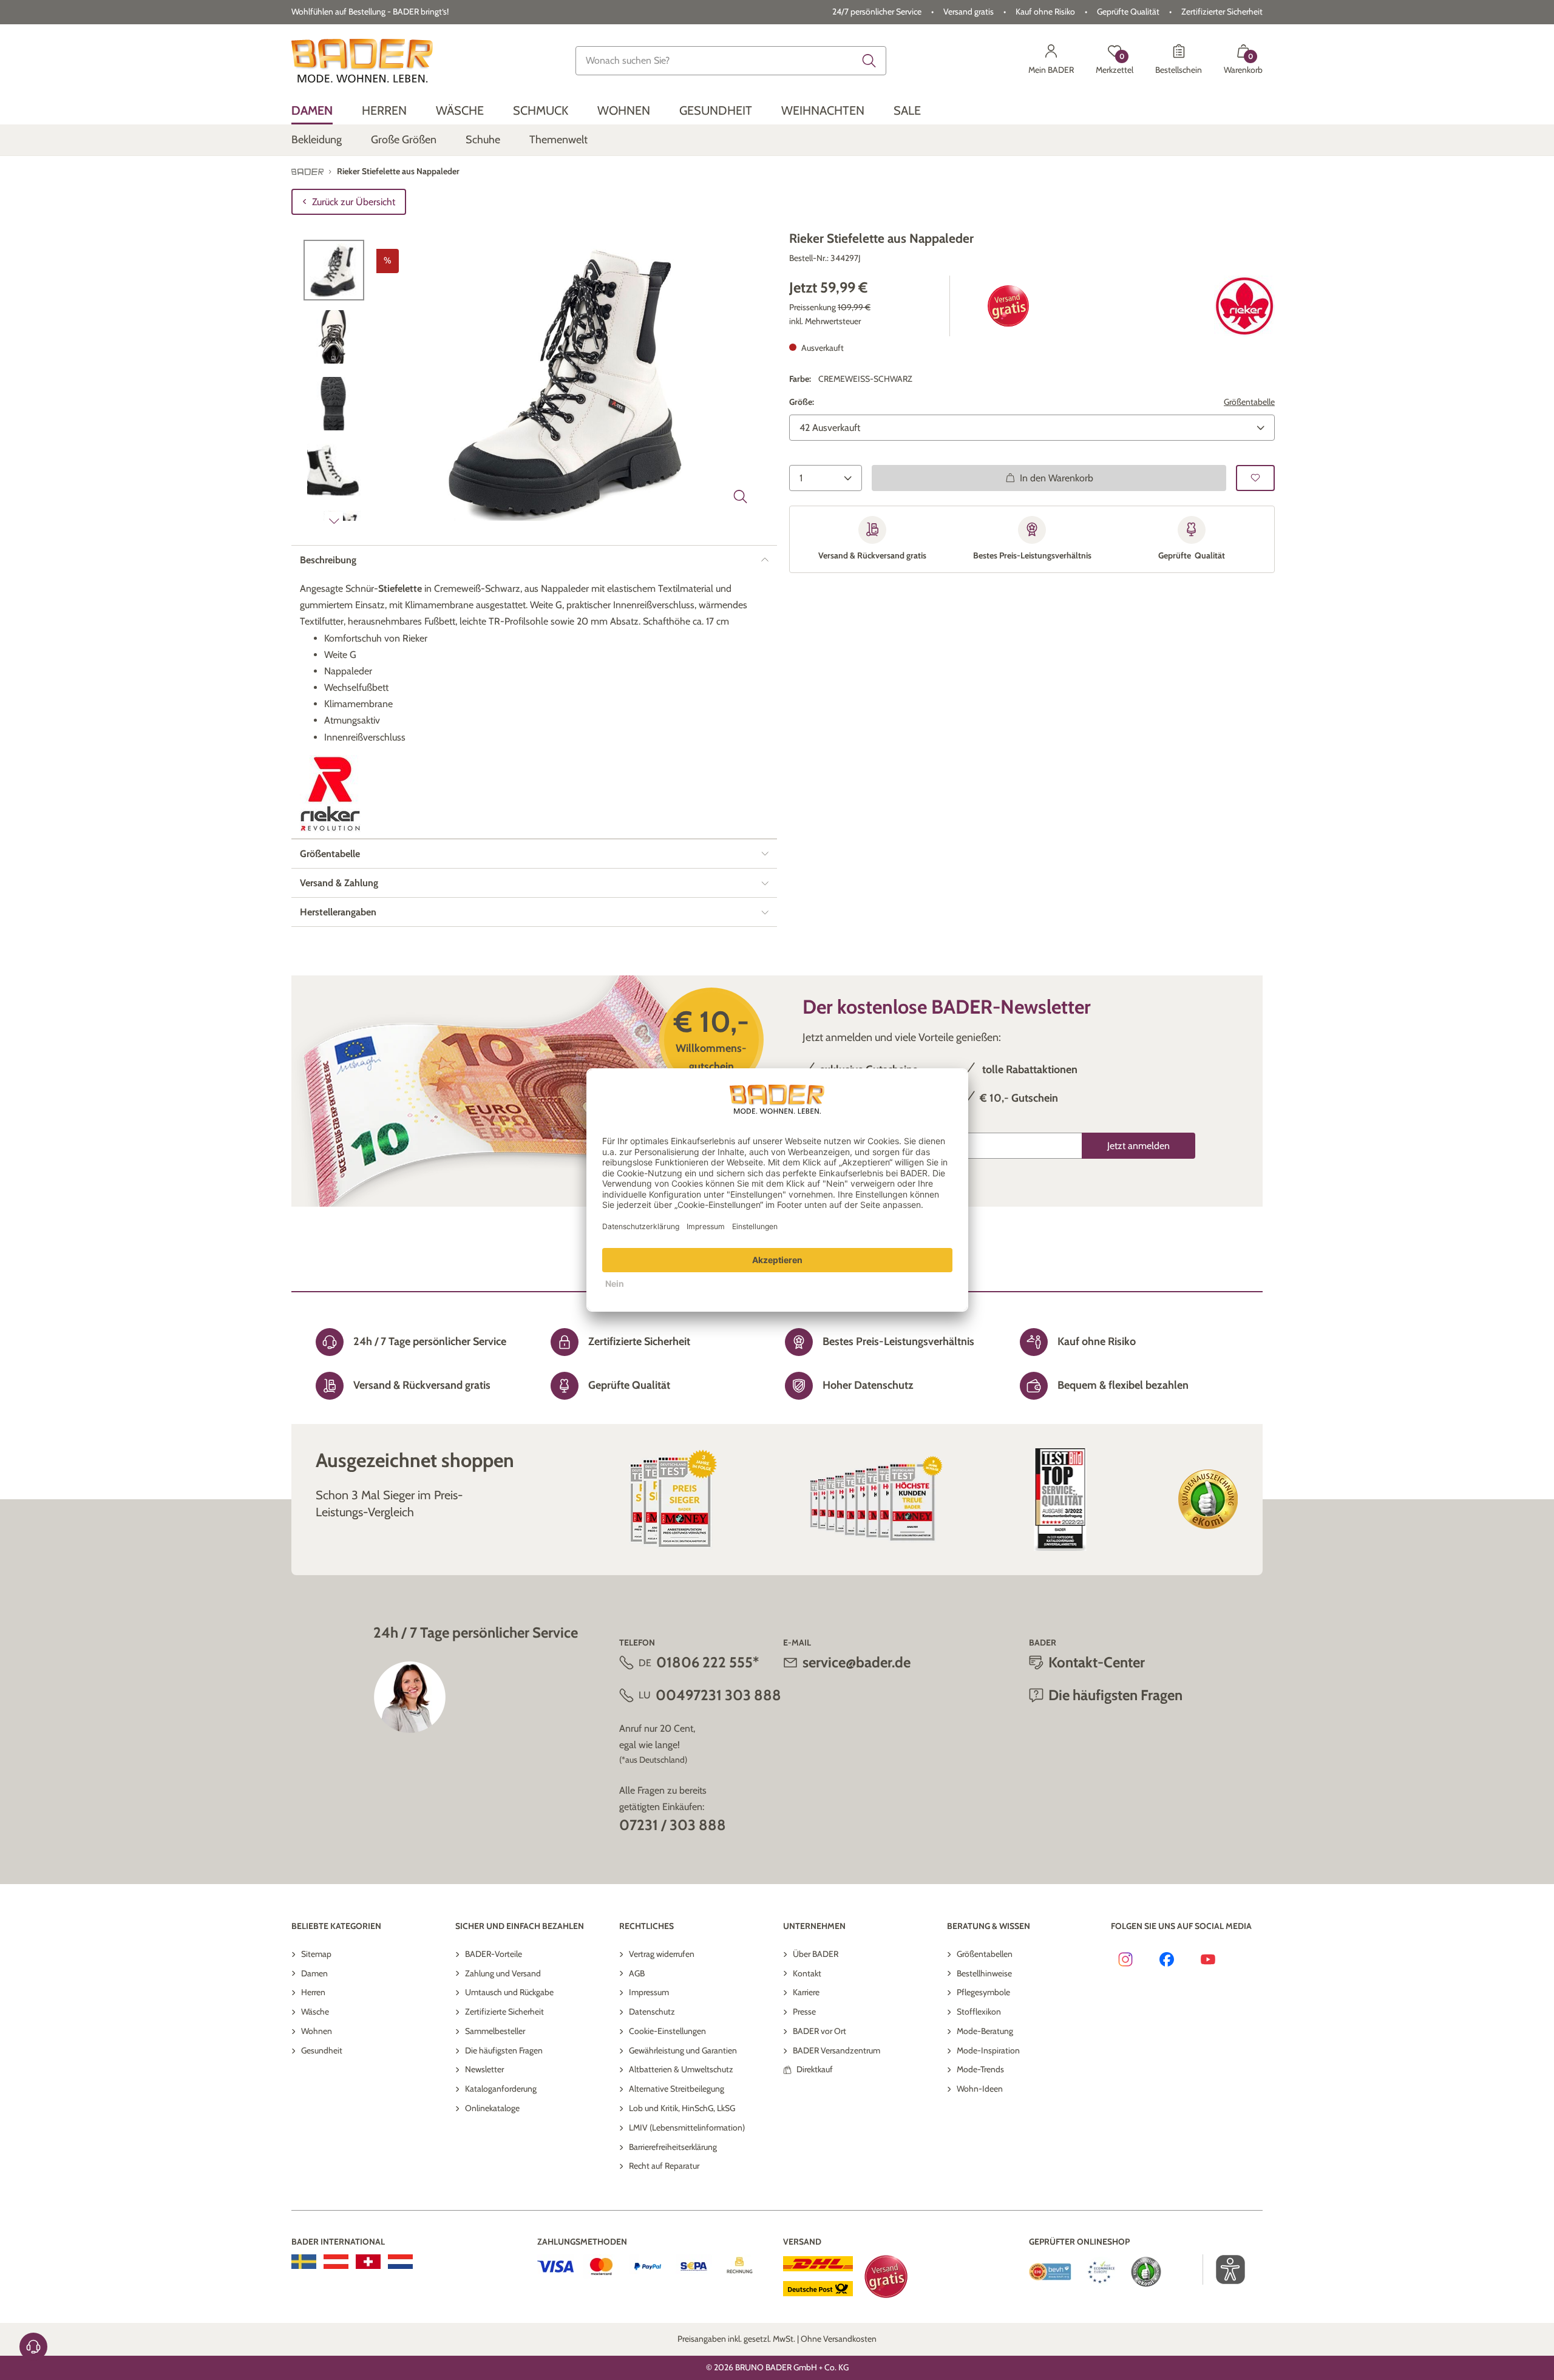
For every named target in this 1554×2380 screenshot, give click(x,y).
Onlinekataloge (492, 2108)
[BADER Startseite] (362, 61)
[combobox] (731, 61)
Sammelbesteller (495, 2031)
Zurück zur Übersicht (354, 202)
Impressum (649, 1992)
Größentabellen (985, 1954)
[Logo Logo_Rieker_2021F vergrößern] (1244, 306)
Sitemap (316, 1954)
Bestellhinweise (984, 1973)
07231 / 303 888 (673, 1825)
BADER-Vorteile (494, 1954)
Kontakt (807, 1973)
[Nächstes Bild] (334, 521)
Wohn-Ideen (980, 2089)
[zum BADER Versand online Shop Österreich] (336, 2262)
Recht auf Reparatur (664, 2166)
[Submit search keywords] (869, 61)
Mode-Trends (980, 2069)
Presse (804, 2012)
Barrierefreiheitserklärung (673, 2147)
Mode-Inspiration (988, 2050)
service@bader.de (857, 1662)
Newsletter (484, 2069)
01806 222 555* (707, 1662)
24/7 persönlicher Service (877, 12)
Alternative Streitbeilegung (677, 2089)
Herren (313, 1992)
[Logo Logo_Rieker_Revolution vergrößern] (330, 794)
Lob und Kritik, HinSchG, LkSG (682, 2108)
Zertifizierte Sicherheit (504, 2012)
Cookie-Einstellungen (667, 2031)
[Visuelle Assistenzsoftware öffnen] (1224, 2270)
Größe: (802, 402)
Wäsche (315, 2012)
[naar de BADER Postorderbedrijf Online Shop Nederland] (400, 2262)
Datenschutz (652, 2012)
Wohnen (317, 2031)
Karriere (806, 1992)
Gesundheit (322, 2050)
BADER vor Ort (819, 2031)
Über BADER (816, 1954)
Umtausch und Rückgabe (509, 1992)
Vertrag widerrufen (662, 1954)
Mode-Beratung (985, 2031)
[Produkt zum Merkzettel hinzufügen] (1255, 477)
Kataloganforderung (501, 2089)
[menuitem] (312, 111)
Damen (314, 1973)
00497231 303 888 (718, 1695)
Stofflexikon (979, 2012)
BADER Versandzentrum (836, 2050)
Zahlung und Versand (503, 1973)
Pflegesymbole (983, 1992)
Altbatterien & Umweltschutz (681, 2069)
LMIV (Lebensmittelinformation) (687, 2127)
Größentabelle (1249, 402)
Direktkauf (815, 2069)
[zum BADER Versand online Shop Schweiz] (368, 2262)
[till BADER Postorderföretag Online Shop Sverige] (304, 2262)
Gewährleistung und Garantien (683, 2050)
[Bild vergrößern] (741, 497)
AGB (637, 1973)
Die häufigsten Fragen (504, 2050)
